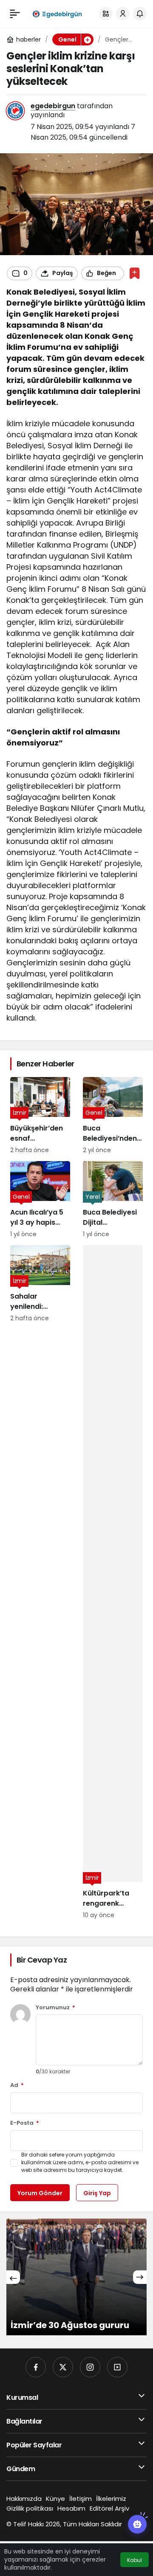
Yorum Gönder (40, 2193)
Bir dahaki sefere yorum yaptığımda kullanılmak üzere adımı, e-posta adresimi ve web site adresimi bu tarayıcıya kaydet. (80, 2162)
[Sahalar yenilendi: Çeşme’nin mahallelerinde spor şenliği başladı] (40, 1582)
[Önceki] (13, 2277)
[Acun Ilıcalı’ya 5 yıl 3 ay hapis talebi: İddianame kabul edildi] (40, 1200)
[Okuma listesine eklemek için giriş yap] (135, 273)
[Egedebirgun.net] (57, 13)
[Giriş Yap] (123, 14)
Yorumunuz (55, 2008)
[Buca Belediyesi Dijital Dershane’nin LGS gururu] (113, 1200)
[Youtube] (117, 2367)
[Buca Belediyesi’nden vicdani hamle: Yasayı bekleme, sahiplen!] (113, 1116)
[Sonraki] (140, 2277)
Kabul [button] (135, 2560)
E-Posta (25, 2123)
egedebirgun (53, 106)
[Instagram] (90, 2367)
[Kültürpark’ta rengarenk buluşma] (113, 1582)
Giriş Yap (97, 2193)
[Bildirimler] (140, 14)
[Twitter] (63, 2367)
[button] (106, 14)
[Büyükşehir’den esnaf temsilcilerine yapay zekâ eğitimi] (40, 1116)
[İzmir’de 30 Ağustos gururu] (76, 2277)
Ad (17, 2085)
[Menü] (15, 14)
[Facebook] (36, 2367)
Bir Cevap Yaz (42, 1960)
